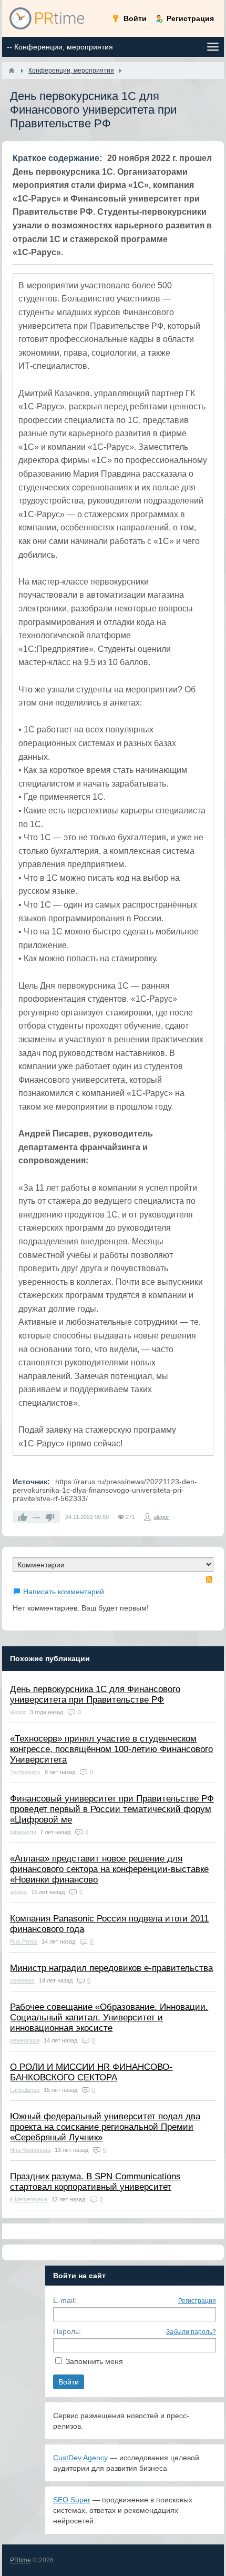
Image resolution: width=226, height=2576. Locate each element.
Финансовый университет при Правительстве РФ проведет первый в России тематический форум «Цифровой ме (112, 1809)
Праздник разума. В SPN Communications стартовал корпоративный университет (95, 2182)
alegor (161, 1517)
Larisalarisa (25, 2090)
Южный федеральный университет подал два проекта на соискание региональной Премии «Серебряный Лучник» (105, 2127)
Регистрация (197, 2301)
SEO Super (72, 2500)
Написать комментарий (64, 1592)
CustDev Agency (80, 2458)
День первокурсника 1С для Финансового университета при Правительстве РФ (95, 1694)
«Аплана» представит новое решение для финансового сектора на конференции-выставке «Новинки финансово (109, 1869)
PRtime (20, 2560)
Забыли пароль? (191, 2332)
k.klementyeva (29, 2199)
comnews (22, 1980)
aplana (18, 1892)
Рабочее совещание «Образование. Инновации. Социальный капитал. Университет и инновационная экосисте (109, 2017)
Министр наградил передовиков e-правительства (111, 1968)
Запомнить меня (94, 2361)
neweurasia (25, 2040)
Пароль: (67, 2331)
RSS (209, 1579)
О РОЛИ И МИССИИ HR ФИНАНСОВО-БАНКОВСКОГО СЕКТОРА (91, 2072)
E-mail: (65, 2300)
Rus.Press (24, 1941)
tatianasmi (23, 1832)
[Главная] (12, 71)
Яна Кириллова (30, 2150)
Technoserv (25, 1772)
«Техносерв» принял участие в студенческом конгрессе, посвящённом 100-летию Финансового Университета (111, 1749)
